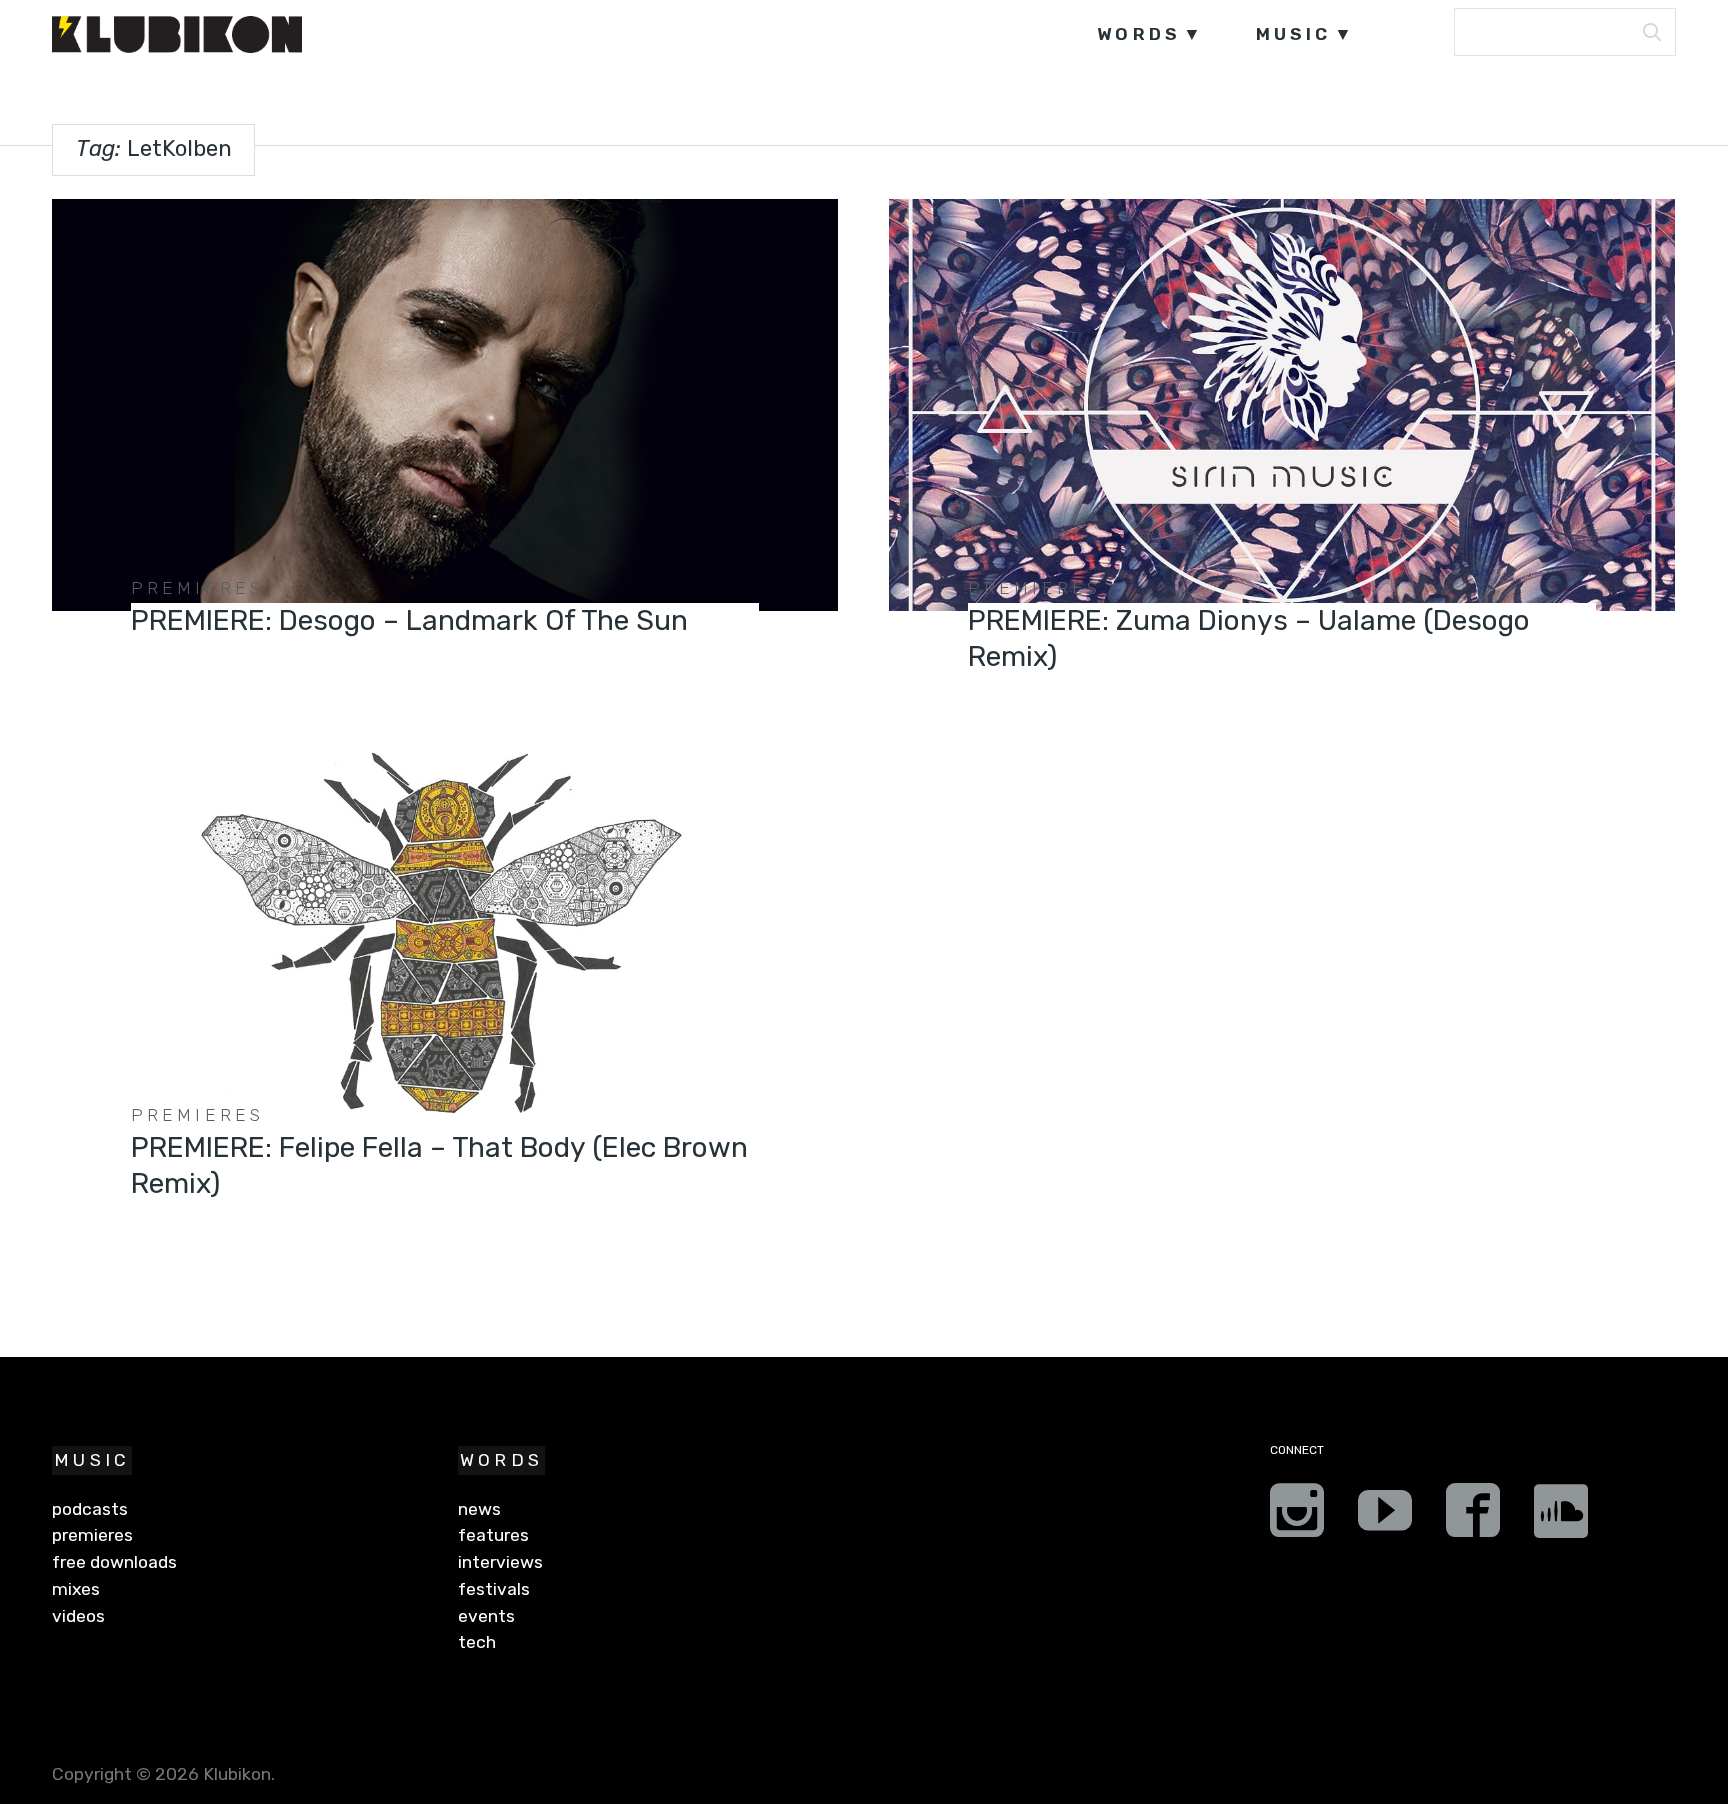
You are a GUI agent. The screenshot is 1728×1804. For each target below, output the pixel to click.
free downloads (114, 1562)
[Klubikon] (177, 34)
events (486, 1616)
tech (477, 1642)
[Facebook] (1473, 1517)
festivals (494, 1589)
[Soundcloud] (1561, 1517)
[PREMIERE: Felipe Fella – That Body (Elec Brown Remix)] (444, 932)
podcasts (90, 1509)
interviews (500, 1562)
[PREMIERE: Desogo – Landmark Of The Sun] (444, 405)
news (479, 1509)
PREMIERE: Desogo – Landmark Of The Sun (409, 620)
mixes (76, 1589)
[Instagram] (1297, 1517)
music (1294, 34)
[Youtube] (1385, 1517)
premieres (197, 588)
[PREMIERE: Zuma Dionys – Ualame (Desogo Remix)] (1281, 405)
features (493, 1535)
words (1139, 34)
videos (78, 1616)
